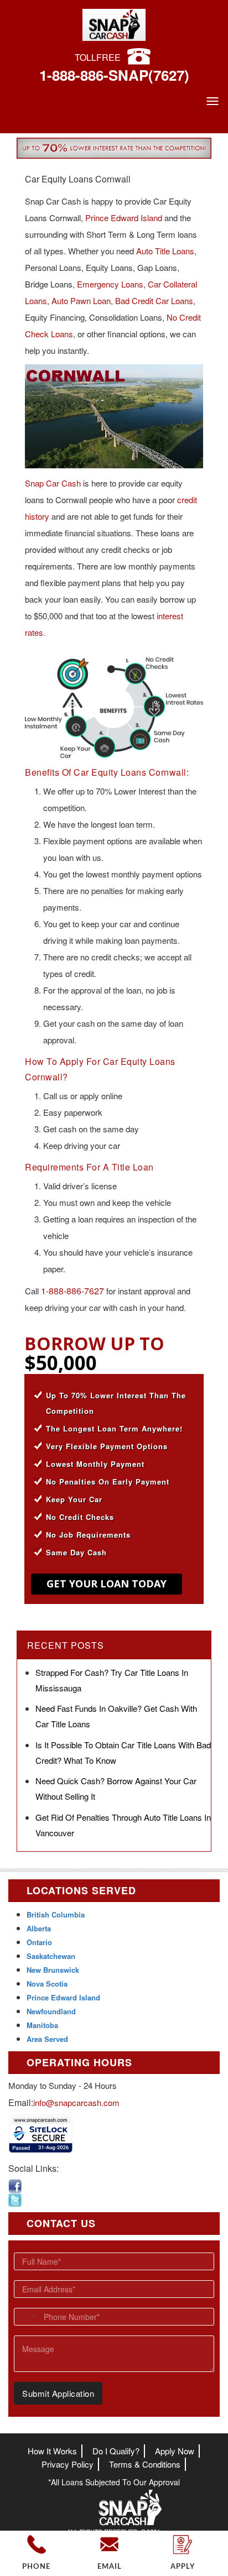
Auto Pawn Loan (81, 301)
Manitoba (42, 2025)
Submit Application (58, 2393)
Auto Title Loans (165, 251)
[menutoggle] (213, 101)
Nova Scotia (47, 1984)
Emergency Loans (110, 284)
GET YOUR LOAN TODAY (107, 1584)
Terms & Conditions (145, 2464)
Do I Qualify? (116, 2451)
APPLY (183, 2567)
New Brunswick (53, 1970)
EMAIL (110, 2567)
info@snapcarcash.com (76, 2102)
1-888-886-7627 (72, 1291)
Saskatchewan (51, 1956)
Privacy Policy (68, 2464)
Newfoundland (51, 2011)
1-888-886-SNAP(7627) (114, 75)
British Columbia (56, 1914)
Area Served (47, 2039)
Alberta (39, 1928)
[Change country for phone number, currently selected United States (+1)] (27, 2317)
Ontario (39, 1942)
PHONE (36, 2567)
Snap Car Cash (53, 483)
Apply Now (175, 2451)
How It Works (52, 2451)
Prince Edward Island (124, 218)
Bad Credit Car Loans (154, 301)
